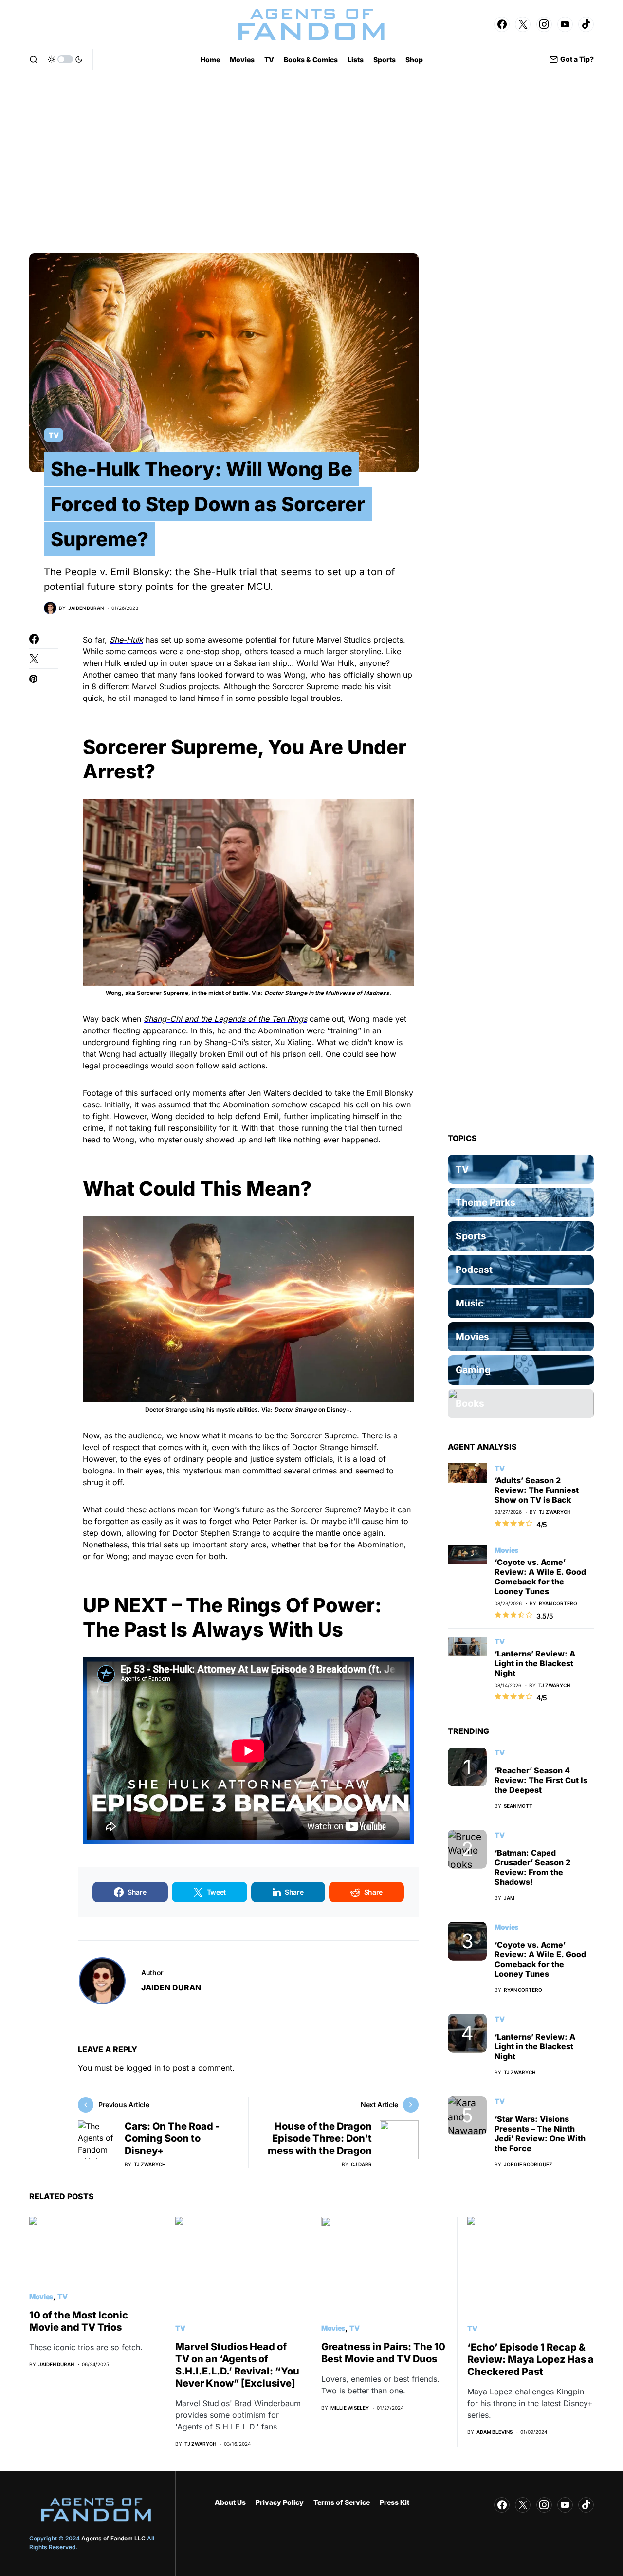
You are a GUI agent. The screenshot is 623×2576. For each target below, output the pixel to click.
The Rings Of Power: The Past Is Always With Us (232, 1617)
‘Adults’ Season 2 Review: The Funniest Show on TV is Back (537, 1490)
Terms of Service (342, 2502)
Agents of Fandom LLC (113, 2538)
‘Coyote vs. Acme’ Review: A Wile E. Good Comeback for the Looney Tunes (540, 1577)
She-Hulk (126, 640)
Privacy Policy (280, 2502)
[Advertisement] (311, 162)
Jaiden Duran (171, 1987)
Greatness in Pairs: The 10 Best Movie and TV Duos (383, 2353)
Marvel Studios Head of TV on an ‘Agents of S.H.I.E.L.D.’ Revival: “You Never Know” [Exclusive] (237, 2365)
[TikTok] (586, 24)
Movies (506, 1550)
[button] (34, 59)
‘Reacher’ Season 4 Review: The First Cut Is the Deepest (541, 1780)
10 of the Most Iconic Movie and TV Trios (79, 2321)
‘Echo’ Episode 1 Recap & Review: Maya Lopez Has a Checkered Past (531, 2359)
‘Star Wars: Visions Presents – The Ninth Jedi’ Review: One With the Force (540, 2134)
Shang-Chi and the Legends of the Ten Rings (225, 1019)
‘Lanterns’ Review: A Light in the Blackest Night (535, 1663)
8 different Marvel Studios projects (155, 686)
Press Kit (394, 2502)
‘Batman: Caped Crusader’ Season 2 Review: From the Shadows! (532, 1867)
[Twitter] (523, 24)
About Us (230, 2502)
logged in (143, 2068)
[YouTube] (565, 24)
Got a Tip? (577, 59)
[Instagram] (544, 24)
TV (54, 435)
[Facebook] (502, 24)
